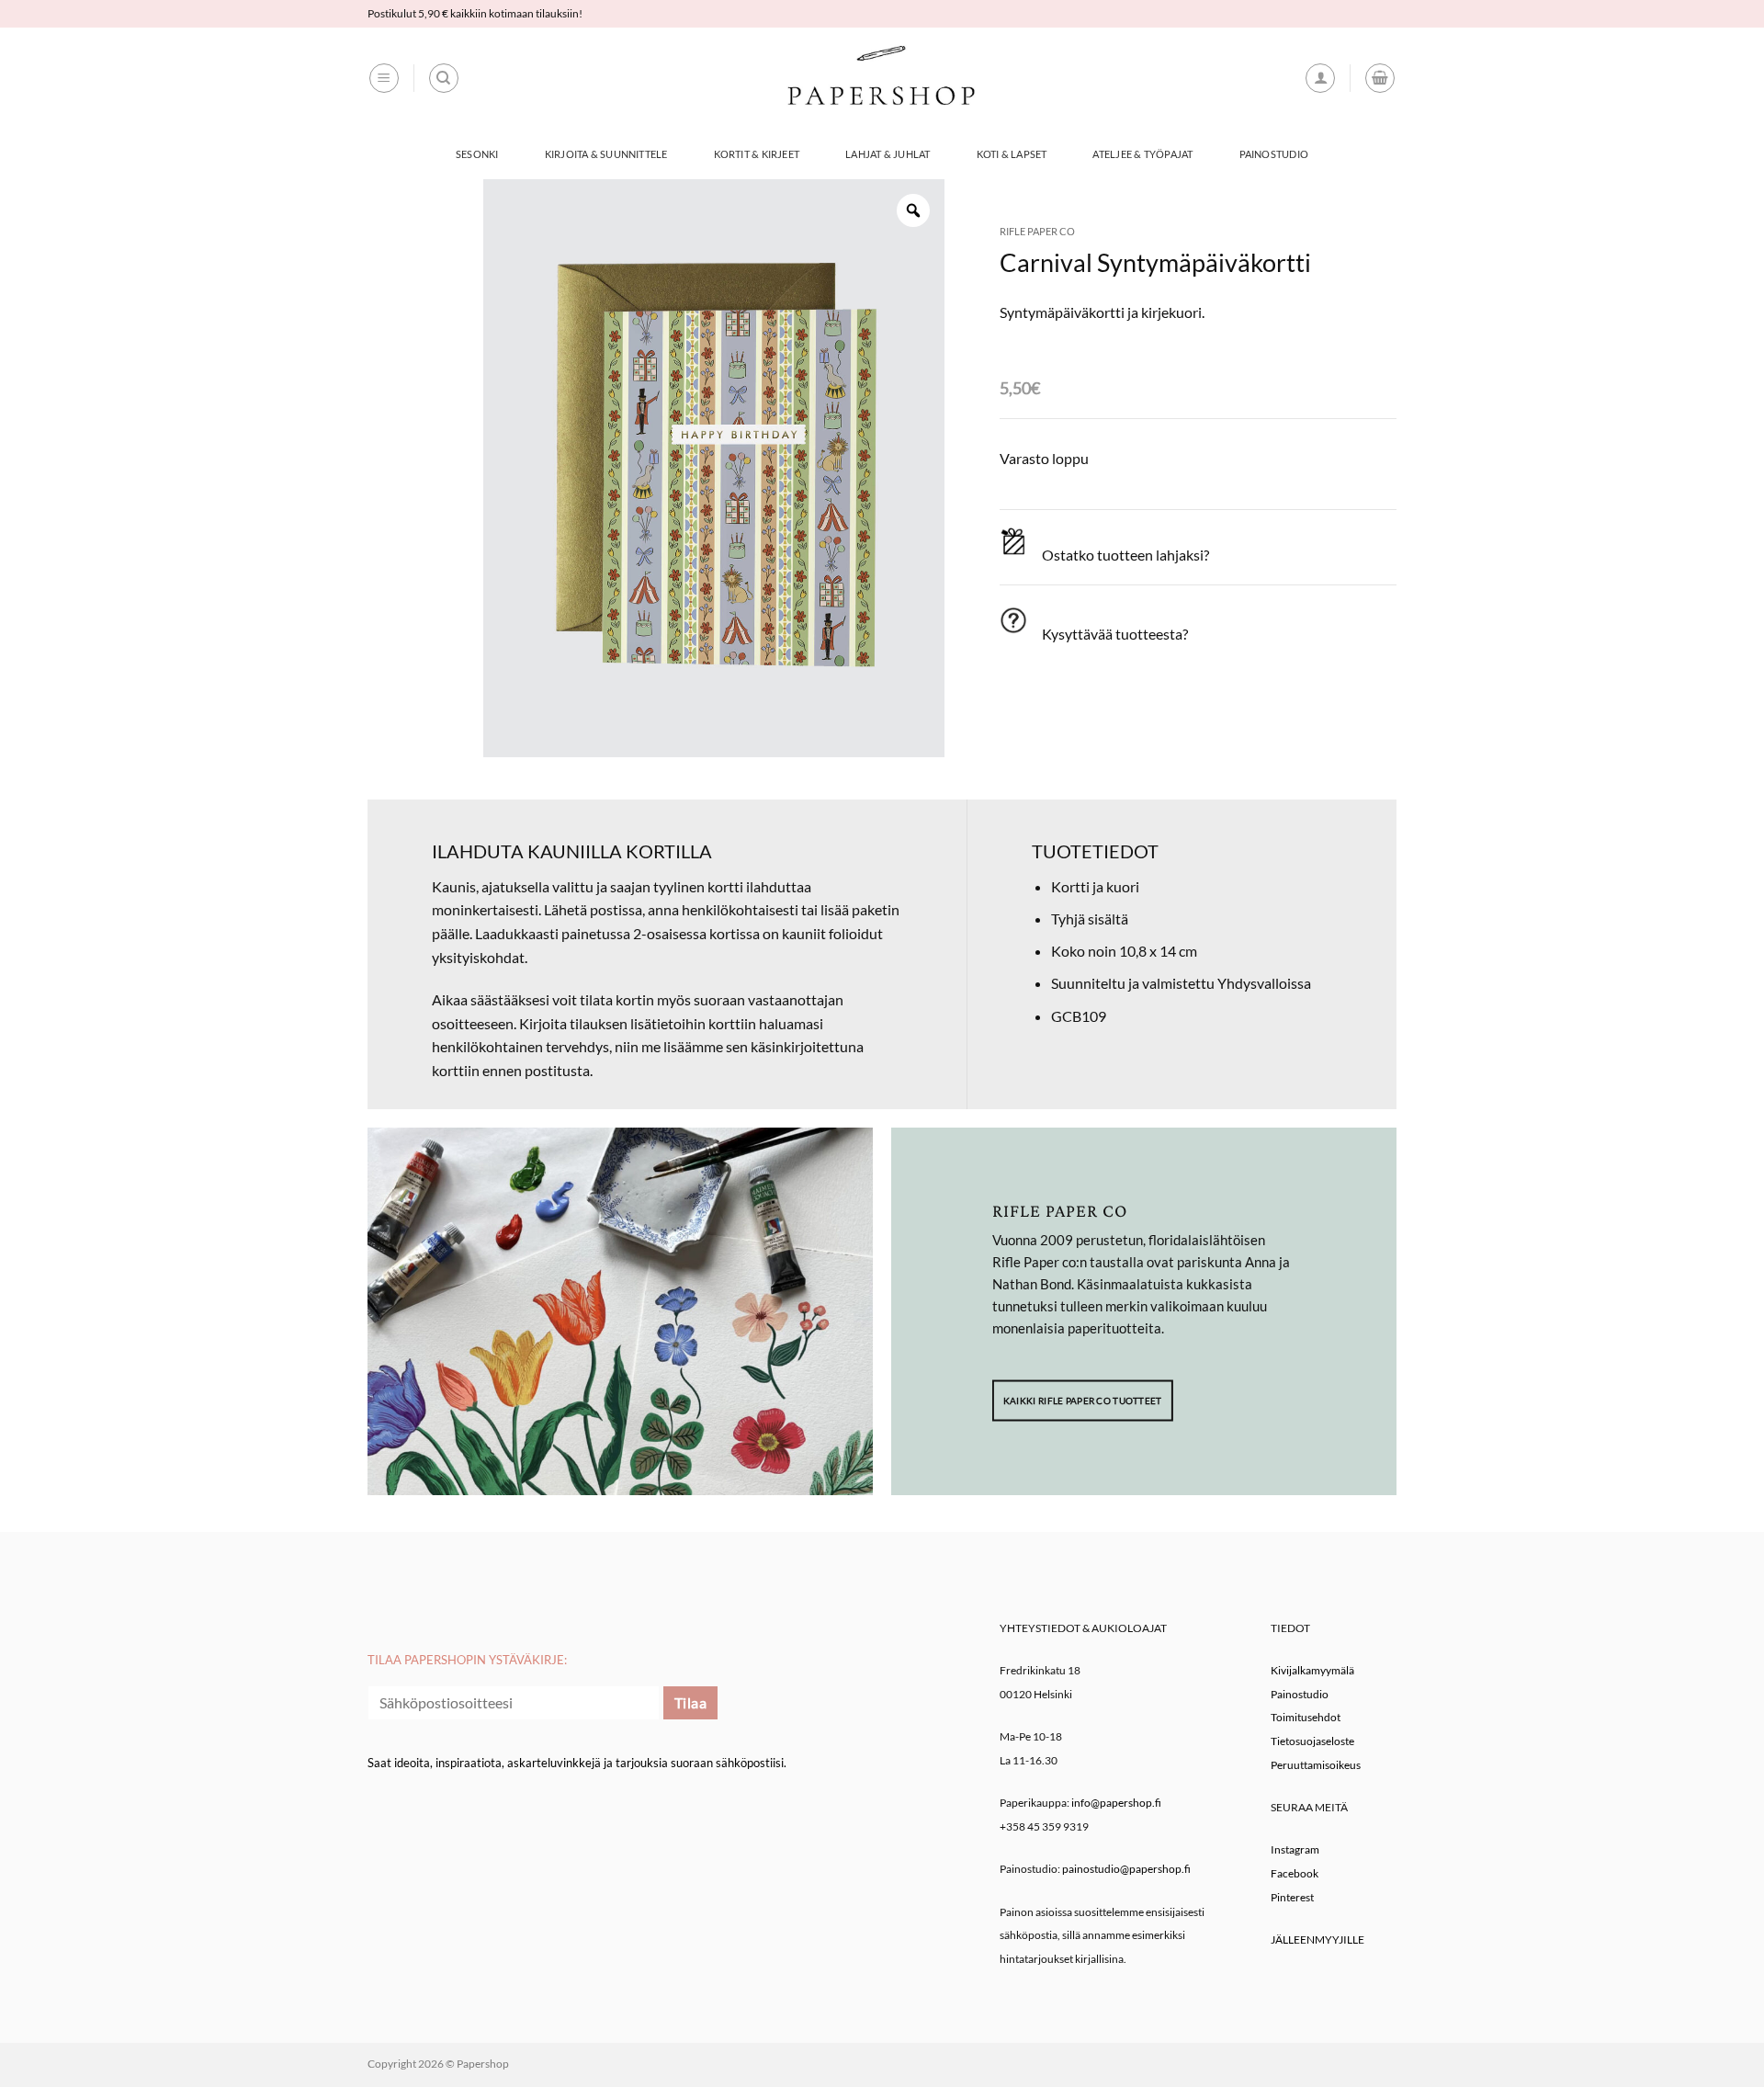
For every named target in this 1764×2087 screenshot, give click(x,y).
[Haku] (444, 78)
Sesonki (477, 154)
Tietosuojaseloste (1312, 1741)
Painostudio (1274, 154)
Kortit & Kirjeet (757, 154)
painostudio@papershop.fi (1126, 1869)
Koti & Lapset (1012, 154)
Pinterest (1292, 1897)
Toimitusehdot (1306, 1717)
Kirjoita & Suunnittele (606, 154)
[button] (384, 78)
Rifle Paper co (1037, 231)
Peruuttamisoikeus (1316, 1765)
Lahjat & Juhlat (888, 154)
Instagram (1295, 1849)
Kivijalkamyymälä (1312, 1670)
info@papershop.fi (1116, 1803)
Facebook (1295, 1873)
